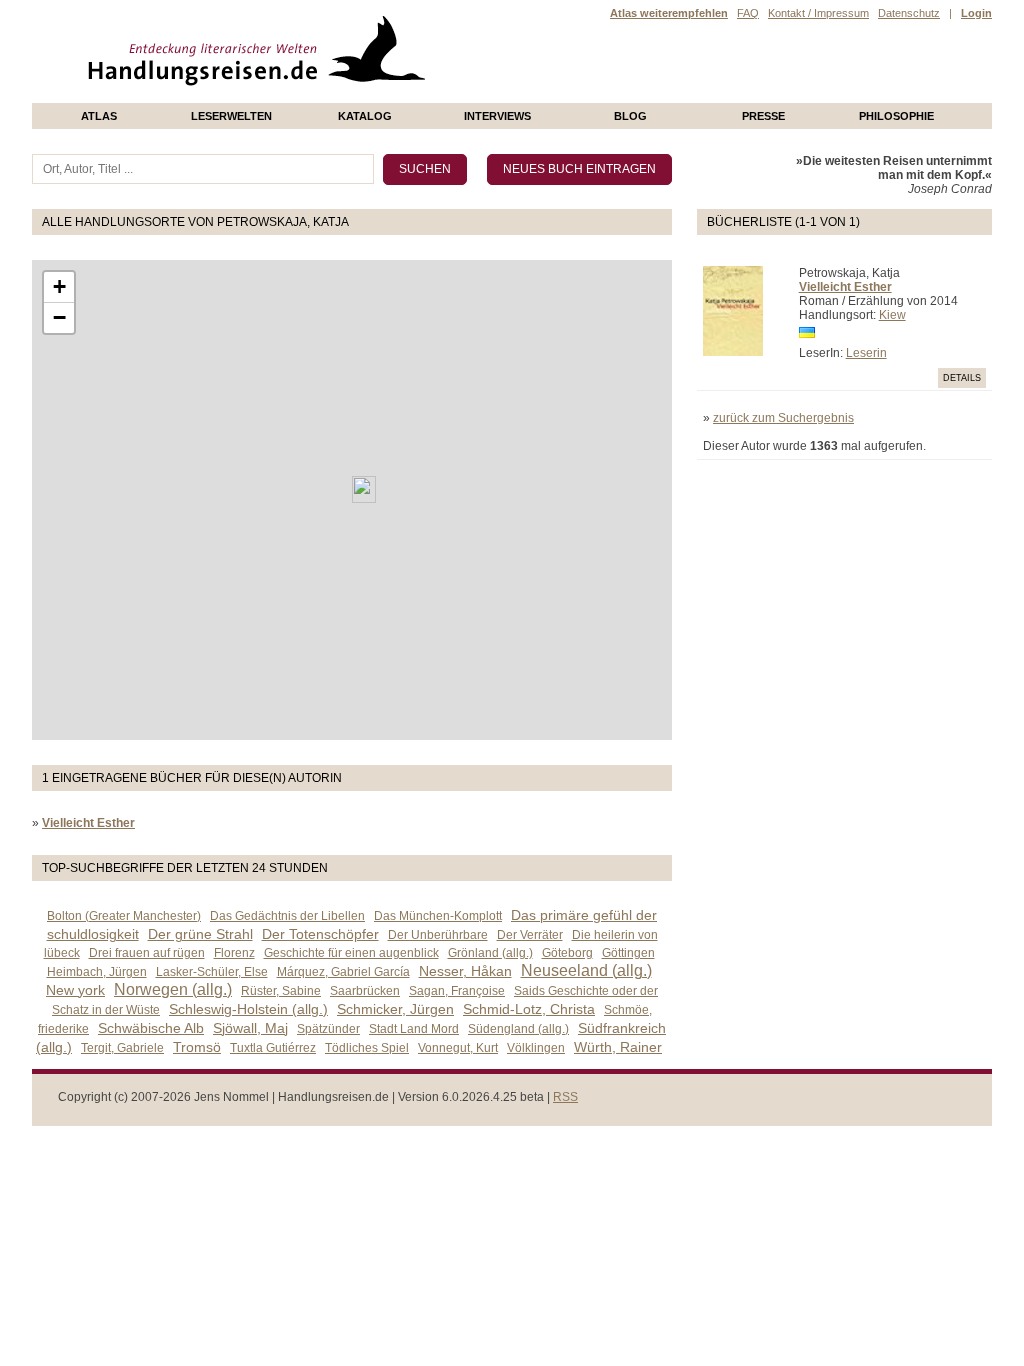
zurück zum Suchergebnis (783, 418)
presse (763, 116)
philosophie (896, 116)
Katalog (365, 116)
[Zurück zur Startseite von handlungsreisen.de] (402, 96)
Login (976, 13)
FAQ (748, 13)
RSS (565, 1097)
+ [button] (59, 286)
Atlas (99, 116)
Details (962, 378)
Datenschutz (909, 13)
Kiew (892, 315)
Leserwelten (231, 116)
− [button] (59, 317)
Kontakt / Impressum (818, 13)
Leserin (866, 353)
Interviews (497, 116)
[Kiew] (364, 489)
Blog (630, 116)
